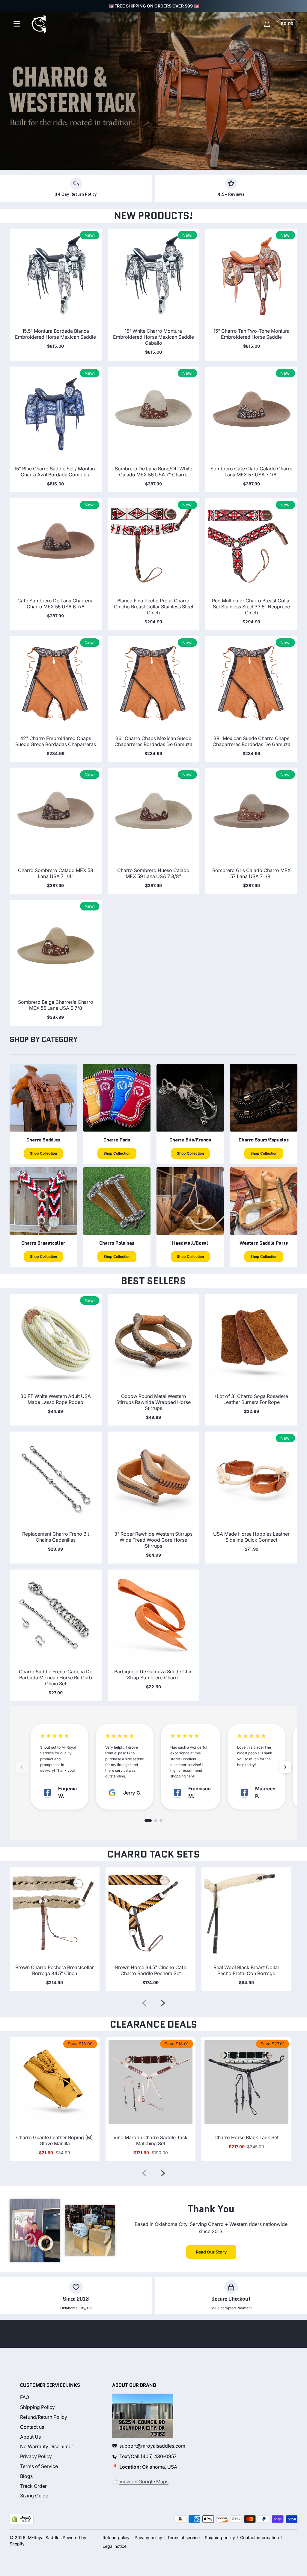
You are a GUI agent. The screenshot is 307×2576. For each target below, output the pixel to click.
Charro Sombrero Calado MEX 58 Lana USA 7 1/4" (56, 873)
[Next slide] (163, 2003)
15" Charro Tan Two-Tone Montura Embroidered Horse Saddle (252, 334)
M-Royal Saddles (45, 2537)
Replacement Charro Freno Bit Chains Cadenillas (56, 1537)
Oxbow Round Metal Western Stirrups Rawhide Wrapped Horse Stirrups (153, 1402)
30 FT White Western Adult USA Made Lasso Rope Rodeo (56, 1399)
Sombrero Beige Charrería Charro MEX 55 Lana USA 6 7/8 (56, 1005)
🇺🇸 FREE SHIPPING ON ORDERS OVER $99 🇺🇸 (154, 6)
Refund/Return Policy (44, 2417)
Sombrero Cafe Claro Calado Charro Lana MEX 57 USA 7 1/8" (252, 472)
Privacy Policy (36, 2456)
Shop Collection (43, 1153)
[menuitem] (61, 2397)
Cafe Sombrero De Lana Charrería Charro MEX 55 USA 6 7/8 (55, 604)
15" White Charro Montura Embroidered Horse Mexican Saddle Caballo (153, 337)
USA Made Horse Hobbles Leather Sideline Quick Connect (251, 1537)
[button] (286, 24)
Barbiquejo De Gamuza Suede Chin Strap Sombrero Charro (153, 1675)
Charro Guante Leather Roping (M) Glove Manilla (55, 2140)
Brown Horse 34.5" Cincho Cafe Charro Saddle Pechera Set (151, 1970)
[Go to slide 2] (156, 1821)
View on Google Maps (144, 2482)
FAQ (25, 2397)
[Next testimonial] (285, 1767)
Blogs (26, 2476)
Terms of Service (39, 2466)
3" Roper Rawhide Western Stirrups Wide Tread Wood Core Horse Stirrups (153, 1540)
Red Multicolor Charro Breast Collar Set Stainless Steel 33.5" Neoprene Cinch (252, 607)
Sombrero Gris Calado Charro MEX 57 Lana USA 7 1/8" (252, 873)
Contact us (32, 2427)
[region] (153, 6)
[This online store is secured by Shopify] (22, 2519)
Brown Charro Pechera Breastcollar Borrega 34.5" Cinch (55, 1970)
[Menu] (17, 24)
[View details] (153, 91)
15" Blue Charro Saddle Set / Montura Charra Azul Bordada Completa (55, 472)
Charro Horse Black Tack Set (246, 2137)
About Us (30, 2437)
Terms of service (183, 2537)
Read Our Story (211, 2252)
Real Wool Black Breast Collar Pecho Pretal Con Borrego (246, 1970)
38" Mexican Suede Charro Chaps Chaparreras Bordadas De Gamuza (252, 741)
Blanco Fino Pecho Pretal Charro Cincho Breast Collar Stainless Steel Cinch (153, 607)
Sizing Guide (34, 2496)
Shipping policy (220, 2537)
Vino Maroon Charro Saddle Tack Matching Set (151, 2140)
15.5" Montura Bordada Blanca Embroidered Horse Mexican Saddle (55, 334)
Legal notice (115, 2546)
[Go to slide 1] (148, 1821)
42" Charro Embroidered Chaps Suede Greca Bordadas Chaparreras (56, 741)
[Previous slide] (144, 2003)
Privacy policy (148, 2537)
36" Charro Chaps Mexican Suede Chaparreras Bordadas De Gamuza (153, 741)
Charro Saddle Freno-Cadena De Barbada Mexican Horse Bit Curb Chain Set (56, 1678)
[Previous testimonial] (22, 1767)
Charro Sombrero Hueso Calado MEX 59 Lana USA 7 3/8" (153, 873)
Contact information (259, 2537)
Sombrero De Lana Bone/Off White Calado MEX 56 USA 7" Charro (153, 472)
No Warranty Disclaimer (47, 2446)
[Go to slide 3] (161, 1821)
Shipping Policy (37, 2407)
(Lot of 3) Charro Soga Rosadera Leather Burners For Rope (252, 1399)
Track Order (33, 2486)
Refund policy (116, 2537)
